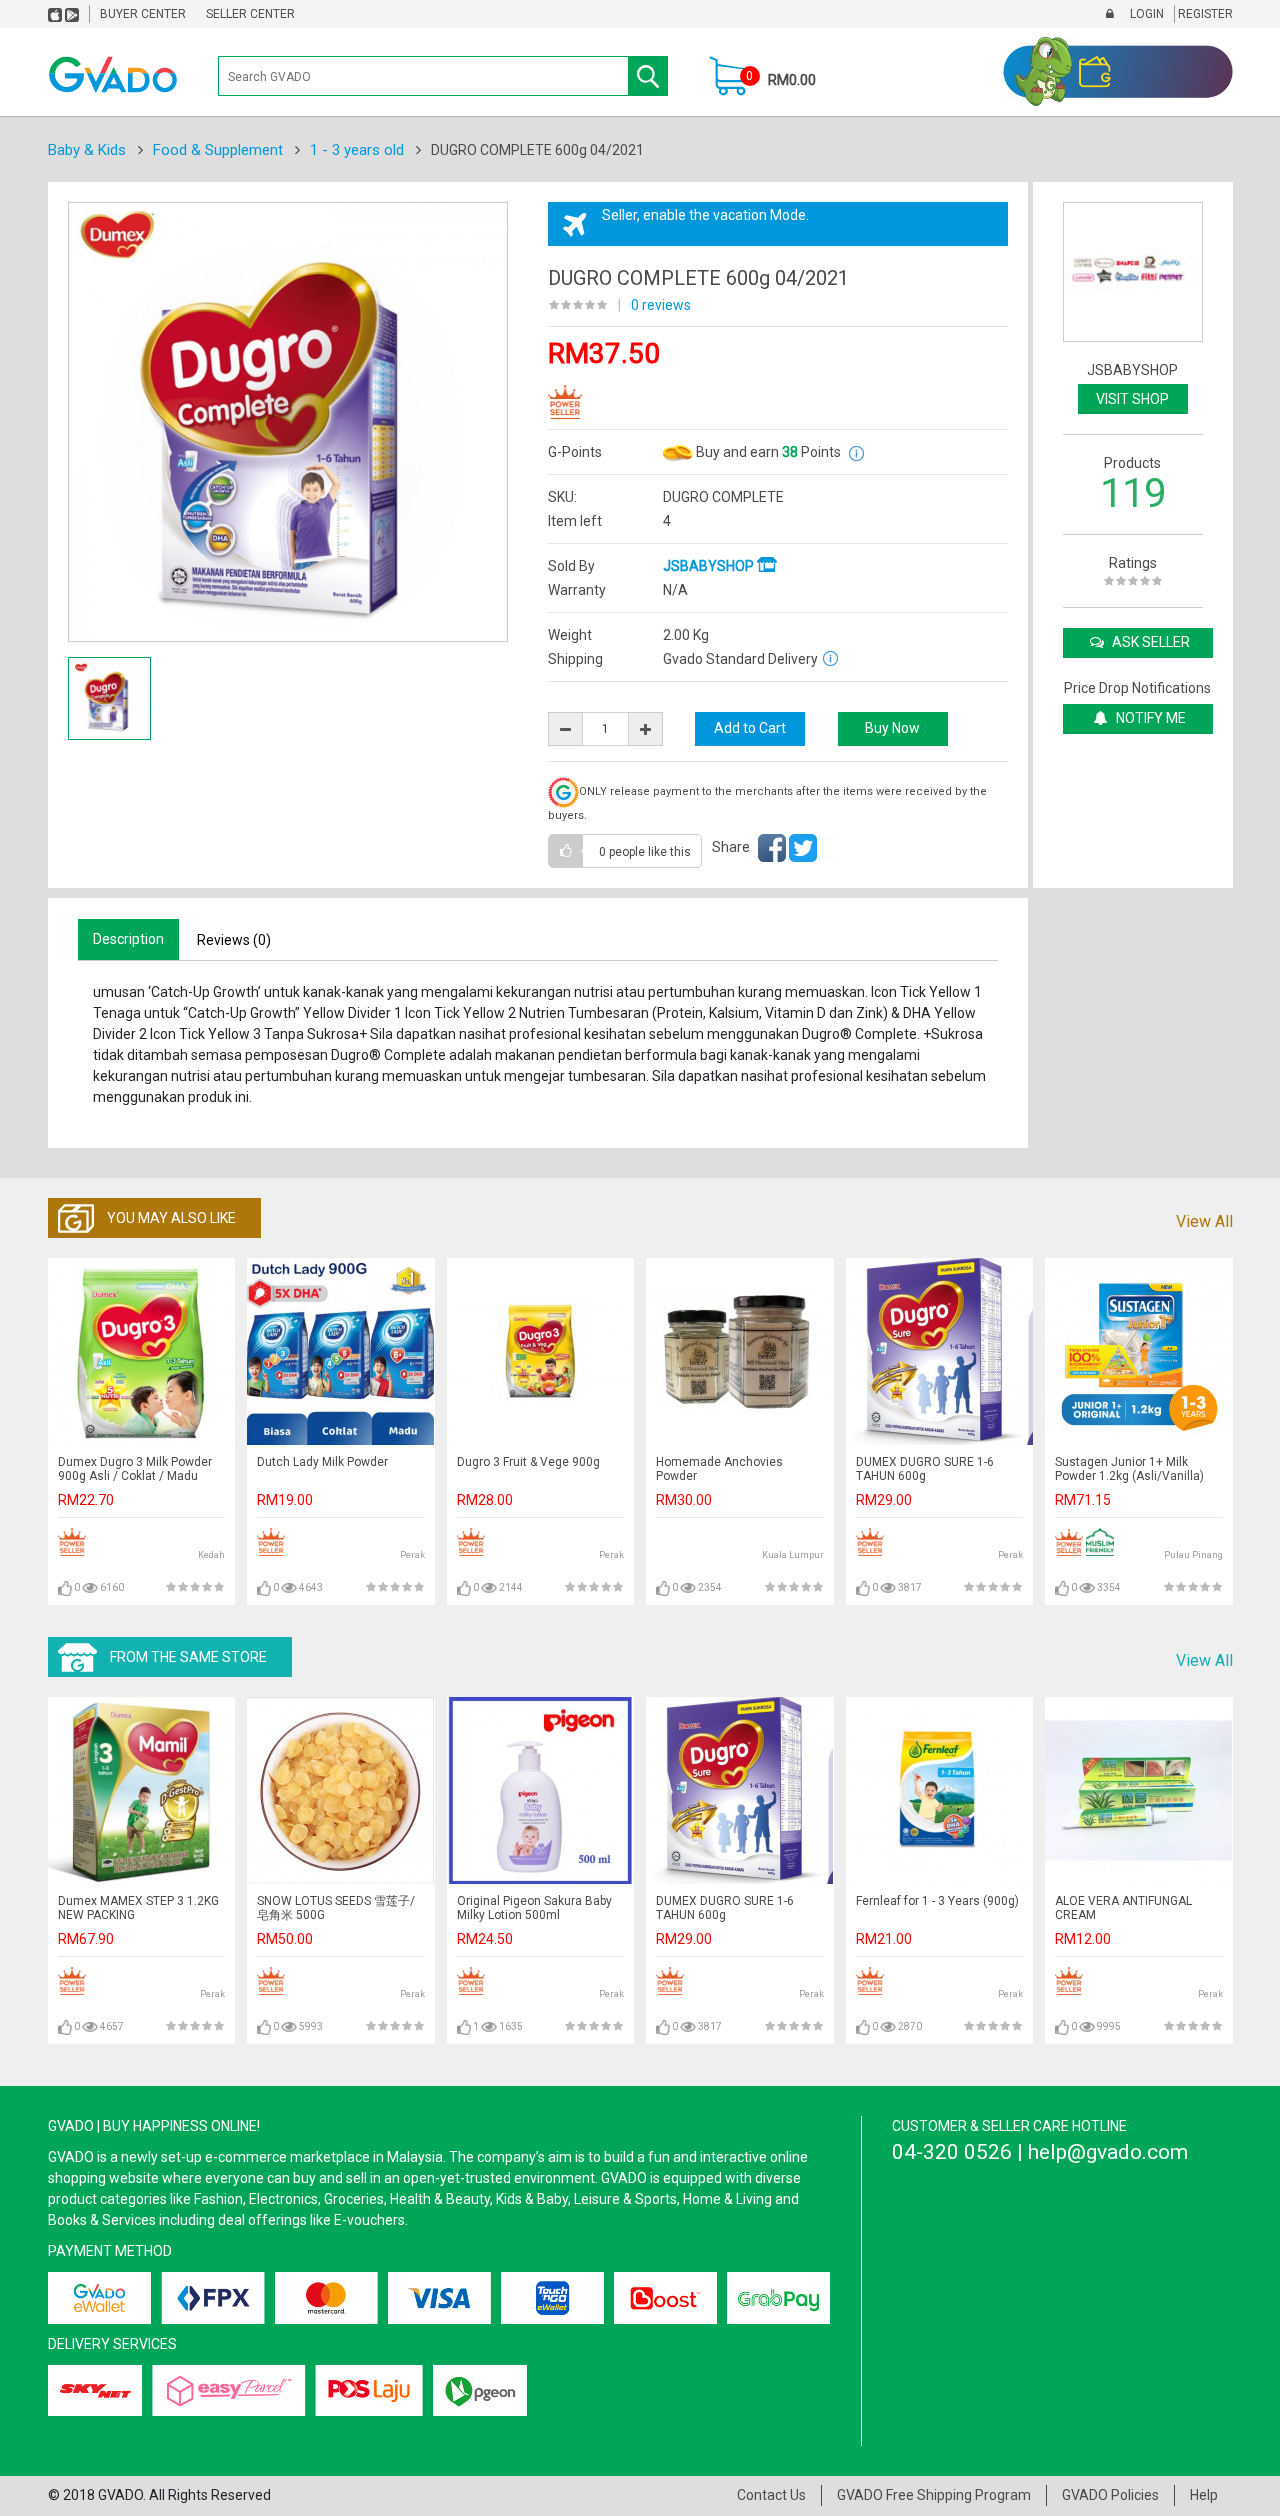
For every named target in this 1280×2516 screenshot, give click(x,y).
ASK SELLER (1149, 642)
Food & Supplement (218, 150)
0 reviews (661, 305)
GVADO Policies (1110, 2495)
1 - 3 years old (357, 150)
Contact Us (771, 2495)
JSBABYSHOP (710, 566)
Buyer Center (143, 14)
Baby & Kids (87, 150)
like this (645, 852)
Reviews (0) (234, 940)
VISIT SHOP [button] (1132, 399)
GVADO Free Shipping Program (934, 2495)
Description (128, 939)
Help (1204, 2495)
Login (1145, 14)
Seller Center (250, 14)
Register (1204, 14)
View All (1204, 1221)
